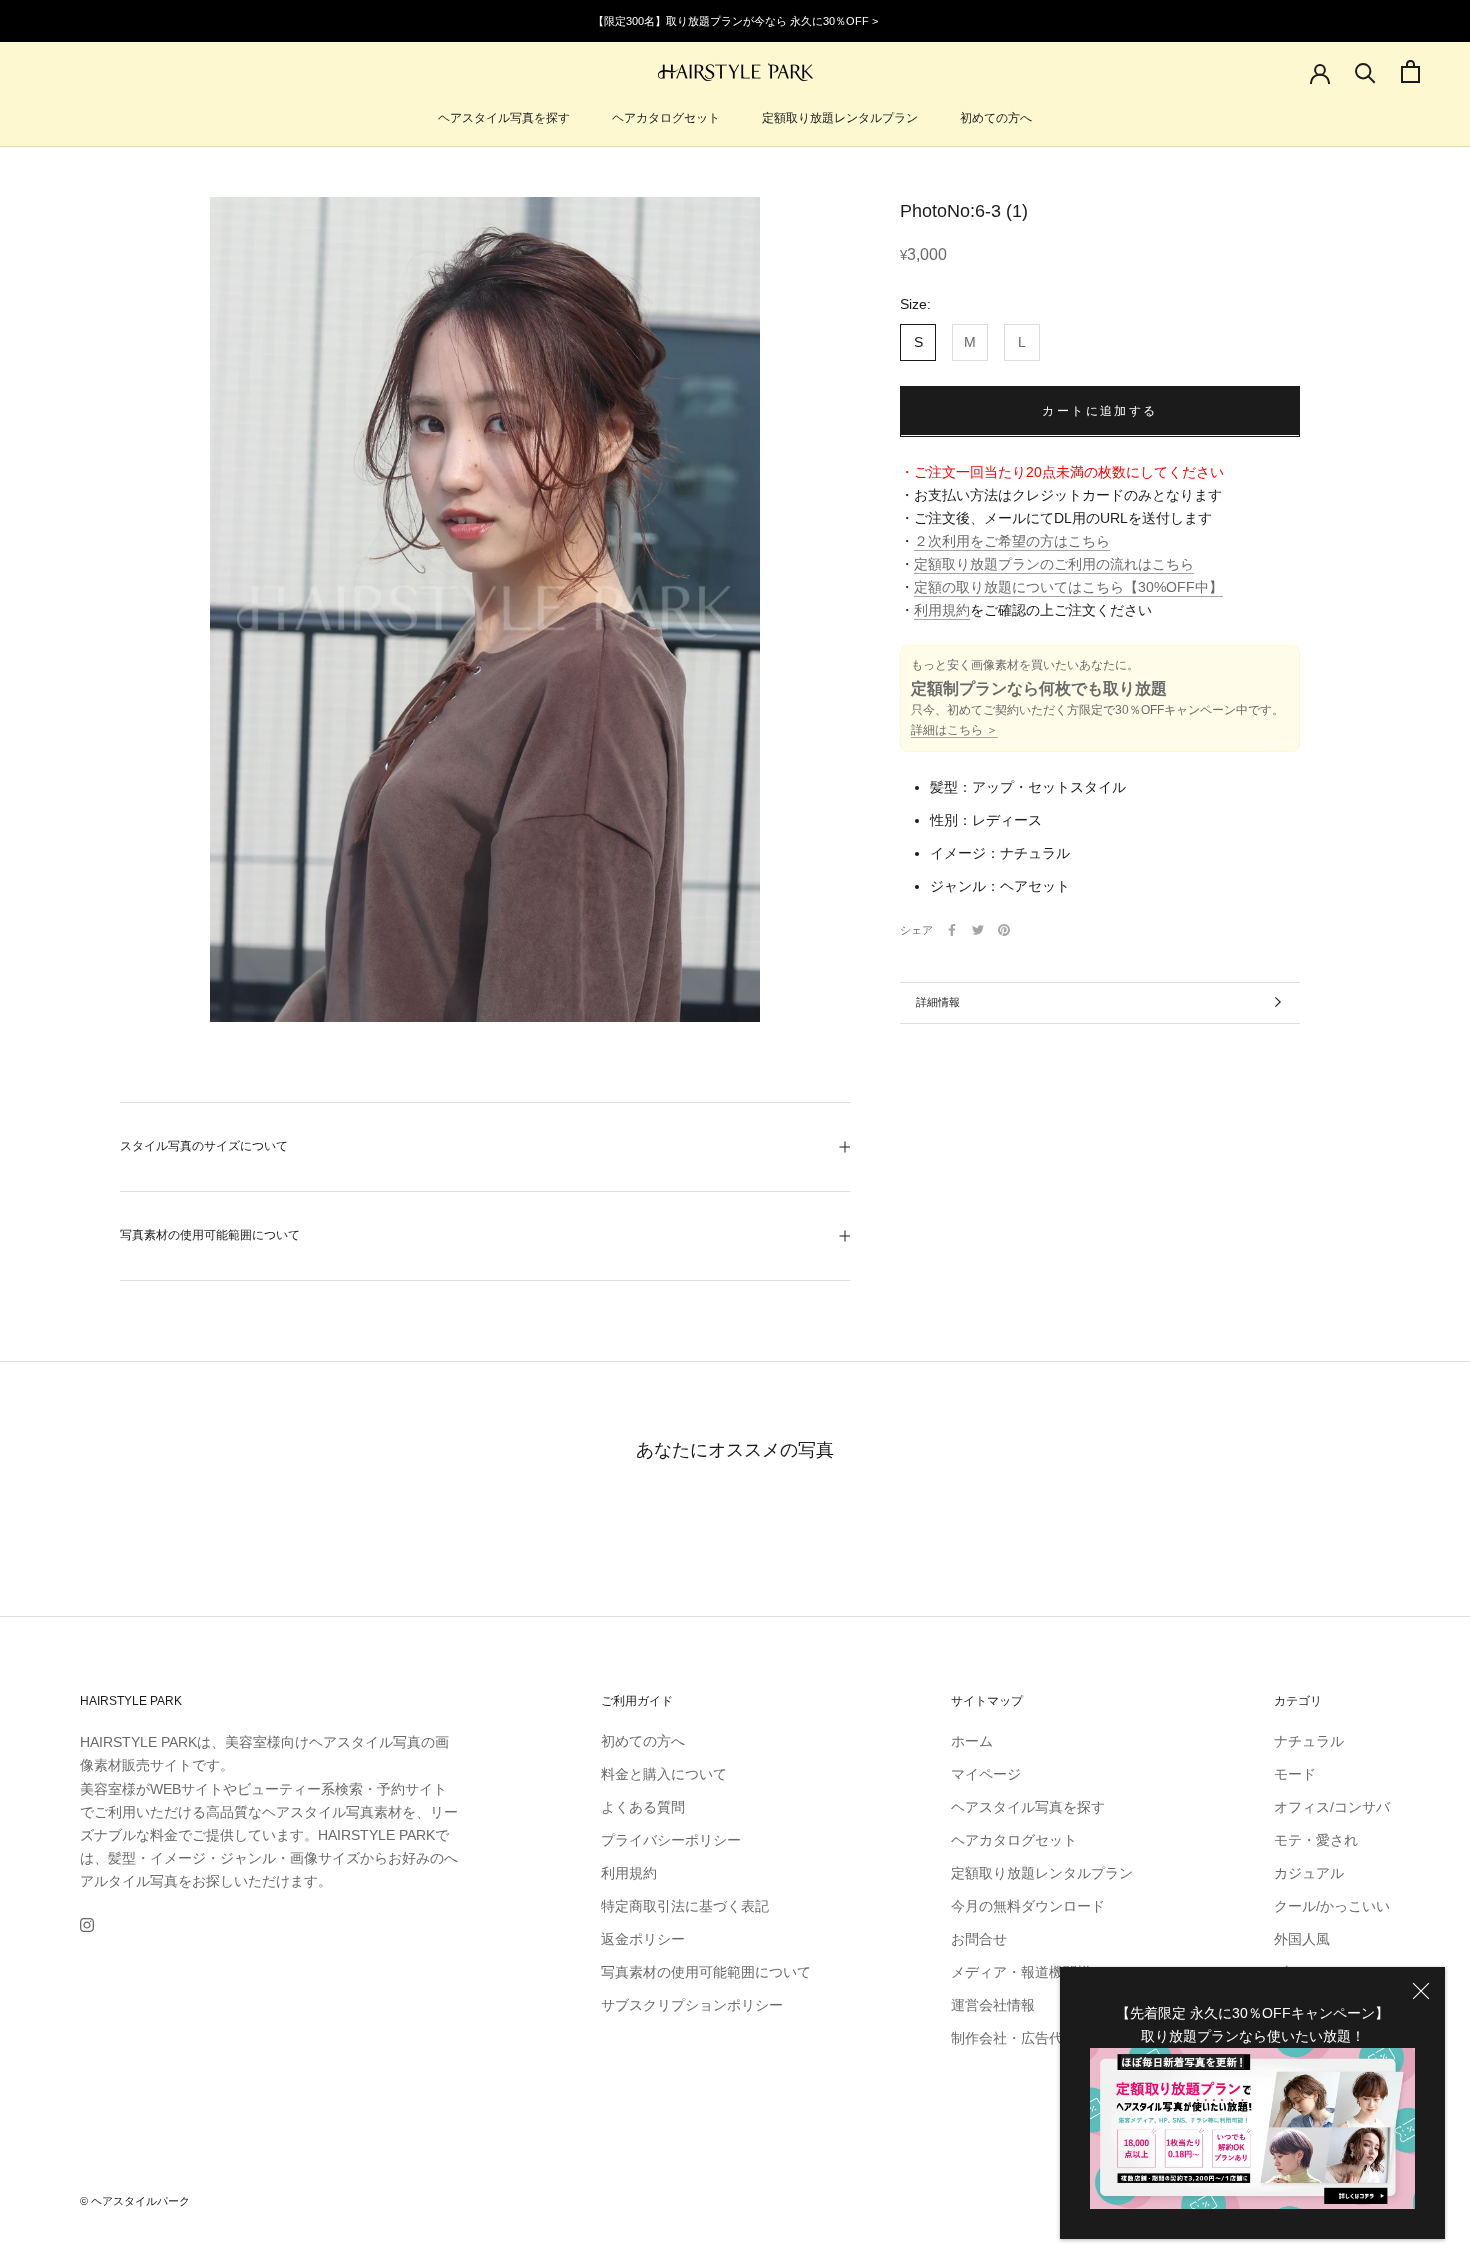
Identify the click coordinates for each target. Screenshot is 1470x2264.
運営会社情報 (993, 2005)
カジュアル (1309, 1873)
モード (1295, 1774)
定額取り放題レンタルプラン (840, 118)
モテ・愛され (1316, 1840)
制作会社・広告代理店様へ (1035, 2038)
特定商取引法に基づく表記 (685, 1906)
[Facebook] (952, 930)
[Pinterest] (1004, 930)
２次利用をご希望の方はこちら (1012, 541)
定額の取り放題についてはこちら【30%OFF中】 (1068, 587)
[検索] (1365, 71)
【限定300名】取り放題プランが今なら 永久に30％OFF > (735, 21)
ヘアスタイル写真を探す (504, 118)
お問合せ (979, 1939)
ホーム (972, 1741)
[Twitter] (978, 930)
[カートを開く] (1410, 71)
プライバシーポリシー (671, 1840)
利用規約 (942, 610)
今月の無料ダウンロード (1028, 1906)
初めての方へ (996, 118)
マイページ (986, 1774)
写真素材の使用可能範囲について (210, 1235)
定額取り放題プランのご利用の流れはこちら (1054, 564)
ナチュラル (1309, 1741)
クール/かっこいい (1332, 1906)
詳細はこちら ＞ (954, 730)
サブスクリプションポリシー (692, 2005)
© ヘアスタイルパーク (135, 2201)
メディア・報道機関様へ (1028, 1972)
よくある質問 (643, 1807)
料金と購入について (664, 1774)
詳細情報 (938, 1002)
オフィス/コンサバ (1332, 1807)
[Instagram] (87, 1924)
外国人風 (1302, 1939)
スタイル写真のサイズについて (204, 1146)
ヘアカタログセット (666, 118)
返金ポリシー (643, 1939)
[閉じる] (1421, 1991)
